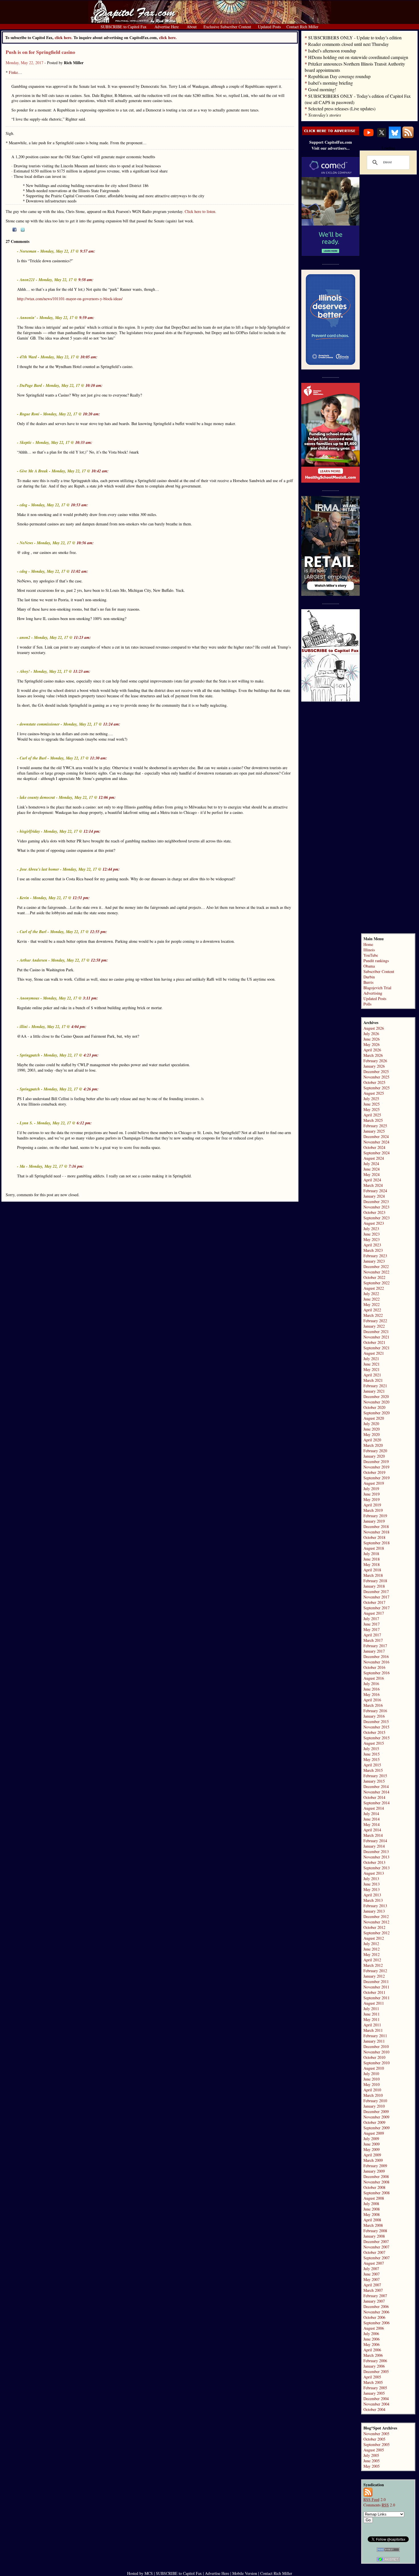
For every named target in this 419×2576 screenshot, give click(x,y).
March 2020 (373, 1445)
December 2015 (376, 1721)
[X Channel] (382, 137)
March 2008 (373, 2225)
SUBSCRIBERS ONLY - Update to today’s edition (355, 37)
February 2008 (375, 2231)
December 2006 (376, 2306)
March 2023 (373, 1250)
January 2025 (374, 1131)
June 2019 (372, 1494)
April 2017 (372, 1635)
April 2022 (372, 1310)
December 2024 (376, 1136)
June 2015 (372, 1754)
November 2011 (376, 1987)
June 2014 (372, 1819)
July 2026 (371, 1034)
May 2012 (372, 1954)
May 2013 (372, 1889)
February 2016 (375, 1711)
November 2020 (376, 1402)
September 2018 (377, 1543)
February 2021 (375, 1386)
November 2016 (376, 1662)
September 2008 (377, 2193)
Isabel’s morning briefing (330, 83)
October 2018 (374, 1537)
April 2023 (372, 1245)
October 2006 (374, 2317)
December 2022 (376, 1266)
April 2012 (372, 1960)
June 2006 (372, 2339)
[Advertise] (331, 134)
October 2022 (374, 1277)
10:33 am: (84, 442)
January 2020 (374, 1456)
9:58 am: (86, 280)
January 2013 (374, 1911)
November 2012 (376, 1922)
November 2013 (376, 1857)
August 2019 (374, 1483)
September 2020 (377, 1413)
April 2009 (372, 2155)
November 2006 (376, 2312)
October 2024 (374, 1147)
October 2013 (374, 1862)
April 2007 (372, 2285)
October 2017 (374, 1602)
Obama (369, 966)
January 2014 (374, 1846)
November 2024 (376, 1142)
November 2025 (376, 1077)
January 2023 (374, 1261)
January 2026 (374, 1066)
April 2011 (372, 2025)
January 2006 (374, 2366)
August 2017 (374, 1613)
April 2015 (372, 1765)
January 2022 (374, 1326)
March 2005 (373, 2382)
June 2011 (372, 2014)
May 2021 (372, 1369)
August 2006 (374, 2328)
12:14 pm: (92, 831)
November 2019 (376, 1467)
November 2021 (376, 1337)
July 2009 (371, 2139)
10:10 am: (94, 385)
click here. (168, 37)
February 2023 (375, 1256)
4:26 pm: (91, 1089)
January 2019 (374, 1521)
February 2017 (375, 1646)
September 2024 (377, 1153)
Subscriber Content (379, 971)
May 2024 (372, 1174)
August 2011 (374, 2003)
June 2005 (372, 2461)
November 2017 (376, 1597)
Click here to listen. (201, 211)
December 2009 (376, 2111)
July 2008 (371, 2204)
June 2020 (372, 1429)
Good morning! (322, 89)
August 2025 (374, 1093)
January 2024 (374, 1196)
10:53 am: (80, 505)
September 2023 (377, 1218)
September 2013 (377, 1868)
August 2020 (374, 1418)
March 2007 (373, 2290)
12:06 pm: (107, 797)
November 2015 (376, 1727)
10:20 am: (91, 414)
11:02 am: (80, 571)
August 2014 (374, 1808)
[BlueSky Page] (395, 137)
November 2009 (376, 2117)
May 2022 (372, 1304)
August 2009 (374, 2133)
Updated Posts (375, 998)
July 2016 (371, 1684)
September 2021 (377, 1348)
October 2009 (374, 2122)
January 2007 (374, 2301)
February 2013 (375, 1906)
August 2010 (374, 2068)
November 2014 (376, 1792)
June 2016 (372, 1689)
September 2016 (377, 1673)
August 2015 (374, 1743)
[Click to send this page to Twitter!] (23, 230)
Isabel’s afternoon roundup (332, 51)
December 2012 (376, 1916)
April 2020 (372, 1440)
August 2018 (374, 1548)
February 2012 (375, 1971)
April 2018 (372, 1570)
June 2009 (372, 2144)
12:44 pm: (111, 869)
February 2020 (375, 1451)
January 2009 (374, 2171)
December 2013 (376, 1851)
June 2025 (372, 1104)
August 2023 (374, 1223)
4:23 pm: (91, 1055)
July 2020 (371, 1424)
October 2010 (374, 2057)
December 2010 (376, 2046)
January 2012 (374, 1976)
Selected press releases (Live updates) (342, 108)
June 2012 (372, 1949)
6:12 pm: (84, 1123)
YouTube (371, 955)
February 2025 (375, 1126)
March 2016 (373, 1705)
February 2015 (375, 1776)
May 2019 (372, 1499)
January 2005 (374, 2393)
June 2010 (372, 2079)
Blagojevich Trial (377, 988)
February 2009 (375, 2166)
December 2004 (376, 2399)
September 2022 (377, 1283)
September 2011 (377, 1998)
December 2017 (376, 1591)
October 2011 (374, 1992)
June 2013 (372, 1884)
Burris (368, 982)
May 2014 (372, 1824)
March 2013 (373, 1900)
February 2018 (375, 1581)
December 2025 (376, 1071)
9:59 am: (87, 318)
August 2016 (374, 1678)
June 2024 (372, 1169)
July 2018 (371, 1554)
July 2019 (371, 1489)
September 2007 (377, 2258)
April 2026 (372, 1050)
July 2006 (371, 2334)
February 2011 (375, 2036)
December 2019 (376, 1461)
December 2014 (376, 1786)
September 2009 (377, 2128)
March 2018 (373, 1575)
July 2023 (371, 1229)
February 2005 (375, 2388)
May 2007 (372, 2279)
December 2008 (376, 2176)
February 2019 (375, 1516)
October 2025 (374, 1082)
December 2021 (376, 1331)
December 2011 (376, 1981)
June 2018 (372, 1559)
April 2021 (372, 1375)
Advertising (373, 993)
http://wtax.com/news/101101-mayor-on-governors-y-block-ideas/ (70, 299)
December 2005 (376, 2371)
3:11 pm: (90, 998)
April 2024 (372, 1180)
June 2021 (372, 1364)
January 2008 (374, 2236)
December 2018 (376, 1526)
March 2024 (373, 1185)
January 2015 (374, 1781)
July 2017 (371, 1619)
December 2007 (376, 2241)
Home (368, 944)
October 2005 (374, 2439)
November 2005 (376, 2434)
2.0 (375, 2499)
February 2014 (375, 1841)
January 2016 (374, 1716)
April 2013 (372, 1895)
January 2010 (374, 2106)
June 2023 (372, 1234)
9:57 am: (88, 251)
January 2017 (374, 1651)
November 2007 (376, 2247)
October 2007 (374, 2252)
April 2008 (372, 2220)
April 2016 (372, 1700)
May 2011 (372, 2019)
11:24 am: (112, 724)
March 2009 (373, 2160)
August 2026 (374, 1028)
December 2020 (376, 1396)
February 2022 (375, 1321)
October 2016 (374, 1667)
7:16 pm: (76, 1166)
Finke (13, 72)
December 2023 (376, 1201)
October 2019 (374, 1472)
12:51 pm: (81, 898)
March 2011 (373, 2030)
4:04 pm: (79, 1027)
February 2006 (375, 2361)
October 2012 (374, 1927)
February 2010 (375, 2101)
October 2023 (374, 1212)
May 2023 (372, 1239)
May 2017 (372, 1629)
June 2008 (372, 2209)
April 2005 (372, 2377)
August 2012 (374, 1938)
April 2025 (372, 1115)
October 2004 (374, 2409)
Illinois (369, 950)
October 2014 (374, 1797)
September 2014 (377, 1803)
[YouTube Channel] (369, 137)
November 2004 (376, 2404)
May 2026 (372, 1044)
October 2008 (374, 2187)
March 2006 (373, 2355)
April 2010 (372, 2090)
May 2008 (372, 2214)
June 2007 (372, 2274)
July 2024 (371, 1164)
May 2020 (372, 1434)
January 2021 (374, 1391)
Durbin (369, 977)
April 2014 (372, 1830)
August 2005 (374, 2450)
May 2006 (372, 2344)
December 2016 (376, 1656)
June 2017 (372, 1624)
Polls (367, 1004)
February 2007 (375, 2296)
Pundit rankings (376, 961)
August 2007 (374, 2263)
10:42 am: (100, 471)
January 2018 (374, 1586)
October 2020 (374, 1407)
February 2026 (375, 1061)
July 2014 (371, 1814)
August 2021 (374, 1353)
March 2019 (373, 1510)
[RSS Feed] (408, 137)
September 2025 (377, 1088)
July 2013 (371, 1879)
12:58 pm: (99, 960)
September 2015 (377, 1738)
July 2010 (371, 2074)
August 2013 (374, 1873)
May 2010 (372, 2084)
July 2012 (371, 1944)
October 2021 (374, 1342)
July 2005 (371, 2455)
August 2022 (374, 1288)
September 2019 (377, 1478)
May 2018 (372, 1564)
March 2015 (373, 1770)
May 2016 (372, 1694)
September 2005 (377, 2444)
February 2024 (375, 1191)
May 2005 (372, 2466)
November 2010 (376, 2052)
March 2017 (373, 1640)
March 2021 (373, 1380)
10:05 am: (89, 357)
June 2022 (372, 1299)
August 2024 (374, 1158)
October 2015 (374, 1732)
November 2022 (376, 1272)
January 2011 (374, 2041)
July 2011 (371, 2009)
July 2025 (371, 1099)
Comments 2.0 (379, 2505)
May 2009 (372, 2149)
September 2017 (377, 1608)
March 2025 (373, 1120)
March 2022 (373, 1315)
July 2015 (371, 1749)
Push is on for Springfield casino (40, 52)
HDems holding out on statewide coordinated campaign (358, 57)
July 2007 (371, 2269)
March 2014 (373, 1835)
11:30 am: (99, 758)
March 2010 (373, 2095)
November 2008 (376, 2182)
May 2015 (372, 1759)
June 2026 (372, 1039)
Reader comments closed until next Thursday (348, 44)
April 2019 (372, 1505)
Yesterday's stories (325, 115)
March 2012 (373, 1965)
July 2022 (371, 1294)
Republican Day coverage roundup (339, 76)
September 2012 (377, 1933)
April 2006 (372, 2350)
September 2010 (377, 2063)
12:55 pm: (99, 932)
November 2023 (376, 1207)
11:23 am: (82, 637)
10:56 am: (85, 543)
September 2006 (377, 2323)
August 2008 (374, 2198)
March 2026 (373, 1055)
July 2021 (371, 1359)
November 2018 (376, 1532)
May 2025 (372, 1109)
